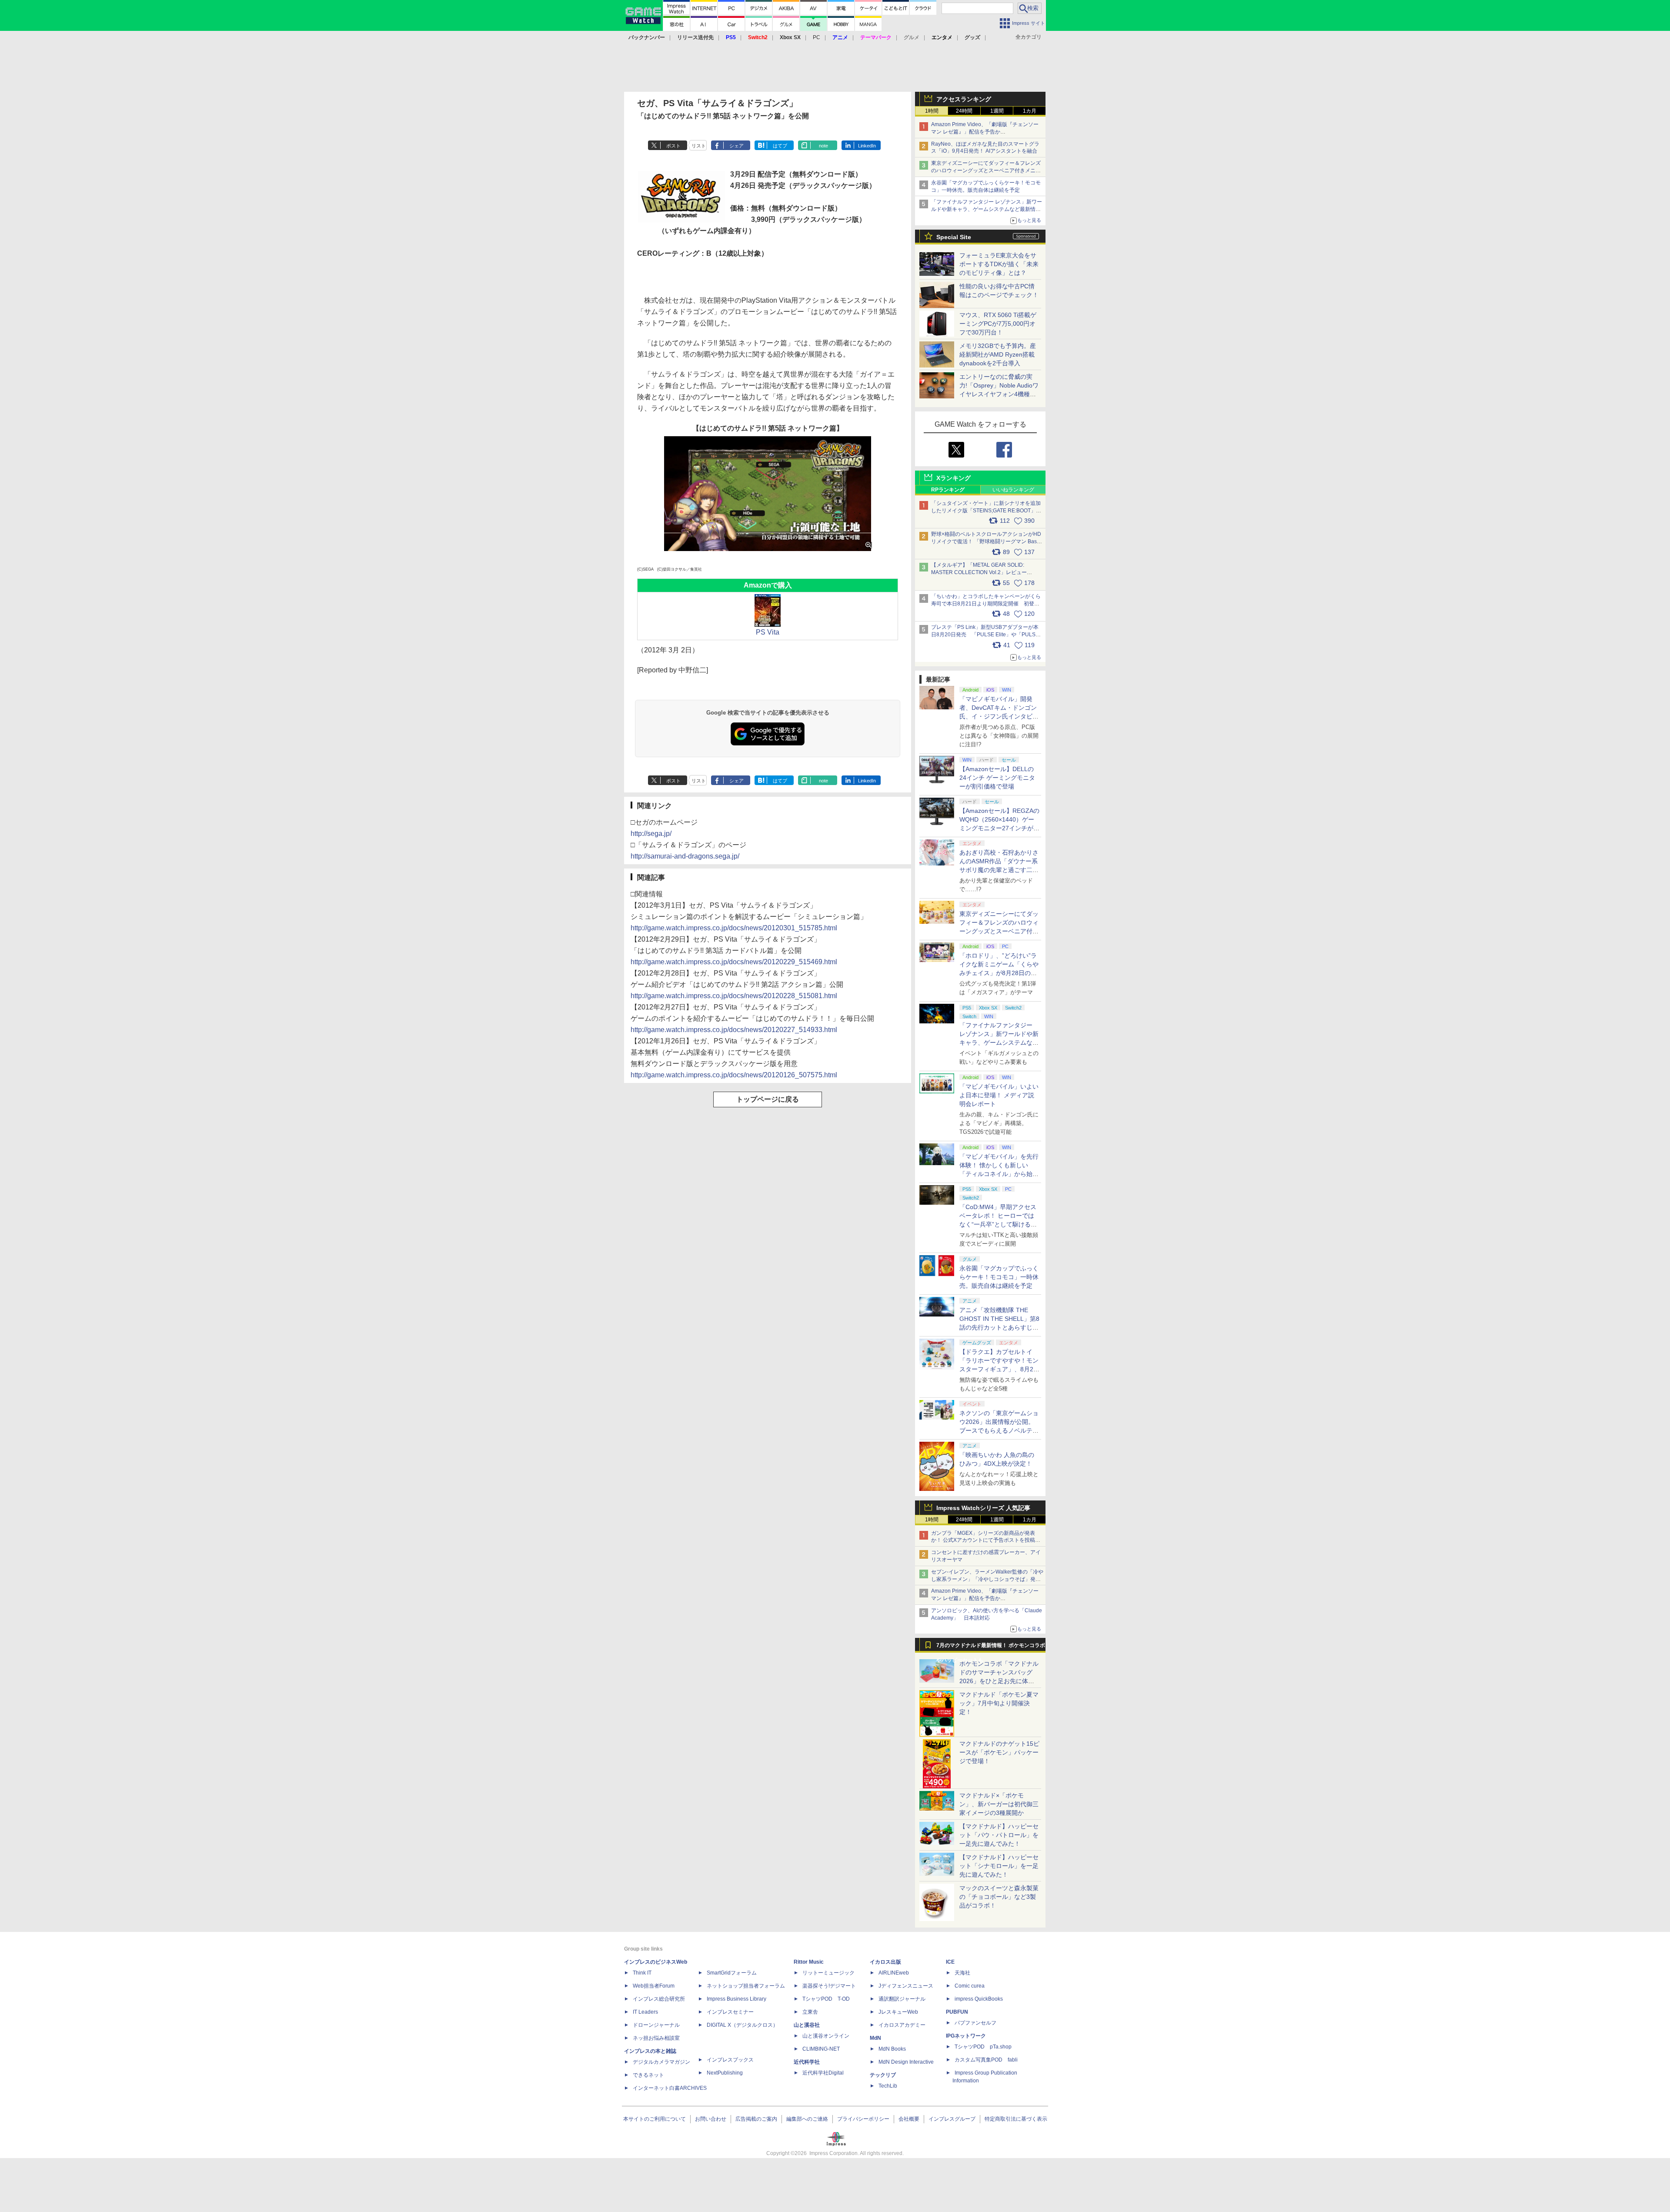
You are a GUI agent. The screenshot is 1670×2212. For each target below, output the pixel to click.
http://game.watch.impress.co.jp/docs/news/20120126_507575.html (734, 1075)
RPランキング (948, 490)
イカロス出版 (885, 1962)
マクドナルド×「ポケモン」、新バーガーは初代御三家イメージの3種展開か (999, 1804)
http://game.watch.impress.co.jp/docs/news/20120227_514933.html (734, 1030)
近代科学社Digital (823, 2073)
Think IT (642, 1973)
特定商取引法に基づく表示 (1016, 2119)
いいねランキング (1013, 490)
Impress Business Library (736, 1999)
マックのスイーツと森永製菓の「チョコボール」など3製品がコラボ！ (999, 1897)
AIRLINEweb (894, 1973)
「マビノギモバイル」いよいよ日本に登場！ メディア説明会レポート (999, 1095)
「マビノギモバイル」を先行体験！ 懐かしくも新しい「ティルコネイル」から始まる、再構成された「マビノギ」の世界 (999, 1174)
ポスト (673, 146)
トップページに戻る (768, 1099)
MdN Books (892, 2049)
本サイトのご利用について (655, 2119)
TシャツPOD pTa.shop (983, 2047)
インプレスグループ (952, 2119)
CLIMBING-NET (821, 2049)
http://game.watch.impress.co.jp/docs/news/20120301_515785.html (734, 928)
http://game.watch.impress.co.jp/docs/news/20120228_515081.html (734, 996)
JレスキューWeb (898, 2012)
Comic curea (970, 1986)
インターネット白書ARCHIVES (670, 2088)
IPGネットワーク (966, 2036)
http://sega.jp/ (651, 834)
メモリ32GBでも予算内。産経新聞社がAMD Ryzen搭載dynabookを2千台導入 (998, 354)
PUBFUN (957, 2012)
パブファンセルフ (975, 2023)
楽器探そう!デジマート (829, 1986)
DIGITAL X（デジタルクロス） (742, 2025)
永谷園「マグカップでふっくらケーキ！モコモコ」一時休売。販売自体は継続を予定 (999, 1277)
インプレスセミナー (730, 2012)
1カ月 (1030, 111)
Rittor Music (809, 1962)
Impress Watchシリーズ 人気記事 (983, 1508)
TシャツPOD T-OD (826, 1999)
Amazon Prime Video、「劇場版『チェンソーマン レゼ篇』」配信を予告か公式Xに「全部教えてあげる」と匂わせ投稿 (985, 132)
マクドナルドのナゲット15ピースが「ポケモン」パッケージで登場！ (999, 1752)
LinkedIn (867, 146)
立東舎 (810, 2012)
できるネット (648, 2075)
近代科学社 (807, 2062)
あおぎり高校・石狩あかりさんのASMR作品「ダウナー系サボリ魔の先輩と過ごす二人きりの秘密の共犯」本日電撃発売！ (999, 870)
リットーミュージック (828, 1973)
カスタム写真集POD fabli (986, 2060)
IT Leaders (645, 2012)
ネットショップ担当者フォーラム (746, 1986)
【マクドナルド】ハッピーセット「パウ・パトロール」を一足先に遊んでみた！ (999, 1835)
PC (817, 37)
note (823, 146)
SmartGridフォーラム (732, 1973)
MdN (875, 2038)
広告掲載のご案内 (756, 2119)
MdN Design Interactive (906, 2062)
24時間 (964, 111)
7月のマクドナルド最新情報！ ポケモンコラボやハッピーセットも (991, 1647)
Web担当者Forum (654, 1986)
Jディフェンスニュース (906, 1986)
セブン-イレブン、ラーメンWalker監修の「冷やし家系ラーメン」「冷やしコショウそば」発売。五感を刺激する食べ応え (987, 1579)
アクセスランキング (964, 99)
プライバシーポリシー (863, 2119)
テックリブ (883, 2075)
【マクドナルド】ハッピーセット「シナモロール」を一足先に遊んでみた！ (999, 1866)
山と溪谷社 (807, 2025)
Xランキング (954, 478)
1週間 (997, 111)
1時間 (932, 111)
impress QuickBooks (979, 1999)
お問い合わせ (711, 2119)
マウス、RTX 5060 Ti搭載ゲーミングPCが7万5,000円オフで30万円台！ (998, 324)
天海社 (962, 1973)
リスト (699, 146)
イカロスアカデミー (902, 2025)
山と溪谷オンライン (826, 2036)
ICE (950, 1962)
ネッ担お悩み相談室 (656, 2038)
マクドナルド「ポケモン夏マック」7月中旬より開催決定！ (999, 1703)
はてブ (780, 146)
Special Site (954, 237)
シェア (736, 146)
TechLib (888, 2086)
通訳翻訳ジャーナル (902, 1999)
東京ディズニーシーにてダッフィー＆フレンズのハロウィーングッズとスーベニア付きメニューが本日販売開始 (986, 170)
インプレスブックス (730, 2060)
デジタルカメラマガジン (661, 2062)
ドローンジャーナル (656, 2025)
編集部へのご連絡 (807, 2119)
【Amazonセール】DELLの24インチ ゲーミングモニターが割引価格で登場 (997, 778)
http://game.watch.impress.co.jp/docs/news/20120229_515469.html (734, 962)
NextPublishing (725, 2073)
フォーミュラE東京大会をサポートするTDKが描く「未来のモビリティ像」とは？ (999, 264)
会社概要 (909, 2119)
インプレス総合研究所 (659, 1999)
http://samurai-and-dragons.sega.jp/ (685, 856)
